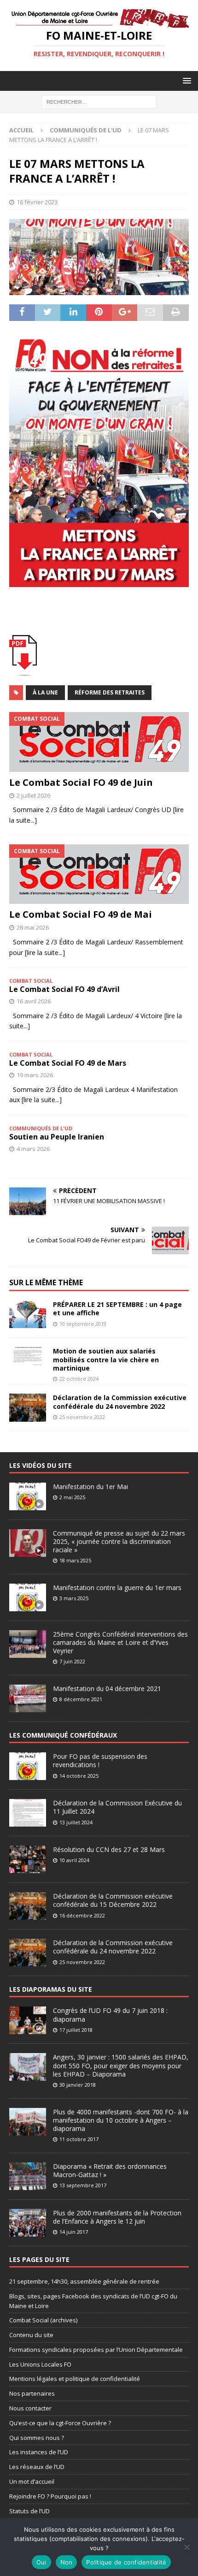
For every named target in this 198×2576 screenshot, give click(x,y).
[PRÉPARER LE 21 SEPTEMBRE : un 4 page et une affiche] (28, 1314)
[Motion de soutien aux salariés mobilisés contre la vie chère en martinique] (28, 1361)
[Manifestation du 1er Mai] (28, 1496)
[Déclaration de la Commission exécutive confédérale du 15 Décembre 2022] (28, 1906)
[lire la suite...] (45, 953)
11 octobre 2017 (79, 2139)
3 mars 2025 (74, 1598)
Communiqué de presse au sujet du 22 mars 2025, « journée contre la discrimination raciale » (119, 1541)
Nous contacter (30, 2408)
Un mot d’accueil (32, 2481)
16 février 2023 (37, 202)
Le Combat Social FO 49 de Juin (81, 782)
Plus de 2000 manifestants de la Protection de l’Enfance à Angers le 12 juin (117, 2217)
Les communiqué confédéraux (63, 1735)
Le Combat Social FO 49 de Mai (81, 914)
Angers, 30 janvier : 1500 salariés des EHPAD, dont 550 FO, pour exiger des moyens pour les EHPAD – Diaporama (121, 2065)
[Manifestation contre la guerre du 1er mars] (28, 1597)
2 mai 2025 (72, 1497)
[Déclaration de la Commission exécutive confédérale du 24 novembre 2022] (28, 1407)
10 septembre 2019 (83, 1324)
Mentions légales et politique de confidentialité (75, 2379)
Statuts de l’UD (29, 2511)
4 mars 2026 (33, 1149)
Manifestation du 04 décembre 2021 (107, 1689)
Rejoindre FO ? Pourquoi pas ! (50, 2496)
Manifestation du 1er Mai (90, 1487)
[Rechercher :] (99, 101)
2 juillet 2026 (33, 795)
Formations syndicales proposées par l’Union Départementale (96, 2350)
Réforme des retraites (110, 692)
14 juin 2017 (74, 2232)
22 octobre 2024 (79, 1379)
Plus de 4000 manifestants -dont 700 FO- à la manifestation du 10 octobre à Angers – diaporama (121, 2120)
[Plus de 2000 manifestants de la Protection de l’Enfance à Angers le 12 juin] (28, 2223)
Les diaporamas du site (51, 1989)
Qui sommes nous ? (37, 2438)
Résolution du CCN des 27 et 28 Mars (109, 1849)
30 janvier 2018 (78, 2085)
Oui (41, 2562)
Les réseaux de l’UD (37, 2467)
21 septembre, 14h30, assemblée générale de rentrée (84, 2281)
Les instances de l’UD (39, 2452)
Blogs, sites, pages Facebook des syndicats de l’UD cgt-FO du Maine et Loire (93, 2301)
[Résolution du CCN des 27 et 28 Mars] (28, 1859)
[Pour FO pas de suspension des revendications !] (28, 1766)
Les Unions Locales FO (40, 2364)
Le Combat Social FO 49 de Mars (68, 1063)
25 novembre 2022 (82, 1417)
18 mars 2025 (75, 1560)
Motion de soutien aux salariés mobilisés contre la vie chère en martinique (106, 1359)
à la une (45, 692)
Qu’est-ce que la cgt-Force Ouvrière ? (60, 2423)
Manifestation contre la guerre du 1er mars (117, 1588)
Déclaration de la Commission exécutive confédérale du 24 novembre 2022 (120, 1402)
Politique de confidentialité (126, 2562)
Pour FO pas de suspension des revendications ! (100, 1760)
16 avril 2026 (34, 1001)
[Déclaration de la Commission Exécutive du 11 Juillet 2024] (28, 1813)
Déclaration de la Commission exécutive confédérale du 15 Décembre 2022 (113, 1900)
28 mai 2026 (33, 927)
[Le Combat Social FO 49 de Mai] (99, 874)
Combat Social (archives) (43, 2320)
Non (67, 2562)
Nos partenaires (32, 2393)
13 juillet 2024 (76, 1822)
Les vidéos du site (41, 1465)
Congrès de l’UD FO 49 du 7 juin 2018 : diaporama (110, 2015)
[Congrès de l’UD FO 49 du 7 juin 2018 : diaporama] (28, 2020)
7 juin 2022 (72, 1661)
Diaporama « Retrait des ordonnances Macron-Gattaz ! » (110, 2170)
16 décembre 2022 (82, 1915)
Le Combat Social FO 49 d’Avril (64, 989)
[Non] (186, 2547)
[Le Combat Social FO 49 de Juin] (99, 742)
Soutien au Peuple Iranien (57, 1137)
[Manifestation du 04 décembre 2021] (28, 1698)
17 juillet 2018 (76, 2030)
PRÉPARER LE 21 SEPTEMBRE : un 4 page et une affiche (117, 1309)
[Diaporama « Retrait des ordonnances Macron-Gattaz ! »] (28, 2176)
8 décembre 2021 (81, 1699)
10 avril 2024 (74, 1860)
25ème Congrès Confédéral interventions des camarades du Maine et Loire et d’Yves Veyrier (120, 1642)
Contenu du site (31, 2335)
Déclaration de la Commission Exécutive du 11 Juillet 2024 (117, 1807)
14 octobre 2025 (79, 1776)
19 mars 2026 (35, 1075)
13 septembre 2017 (83, 2185)
